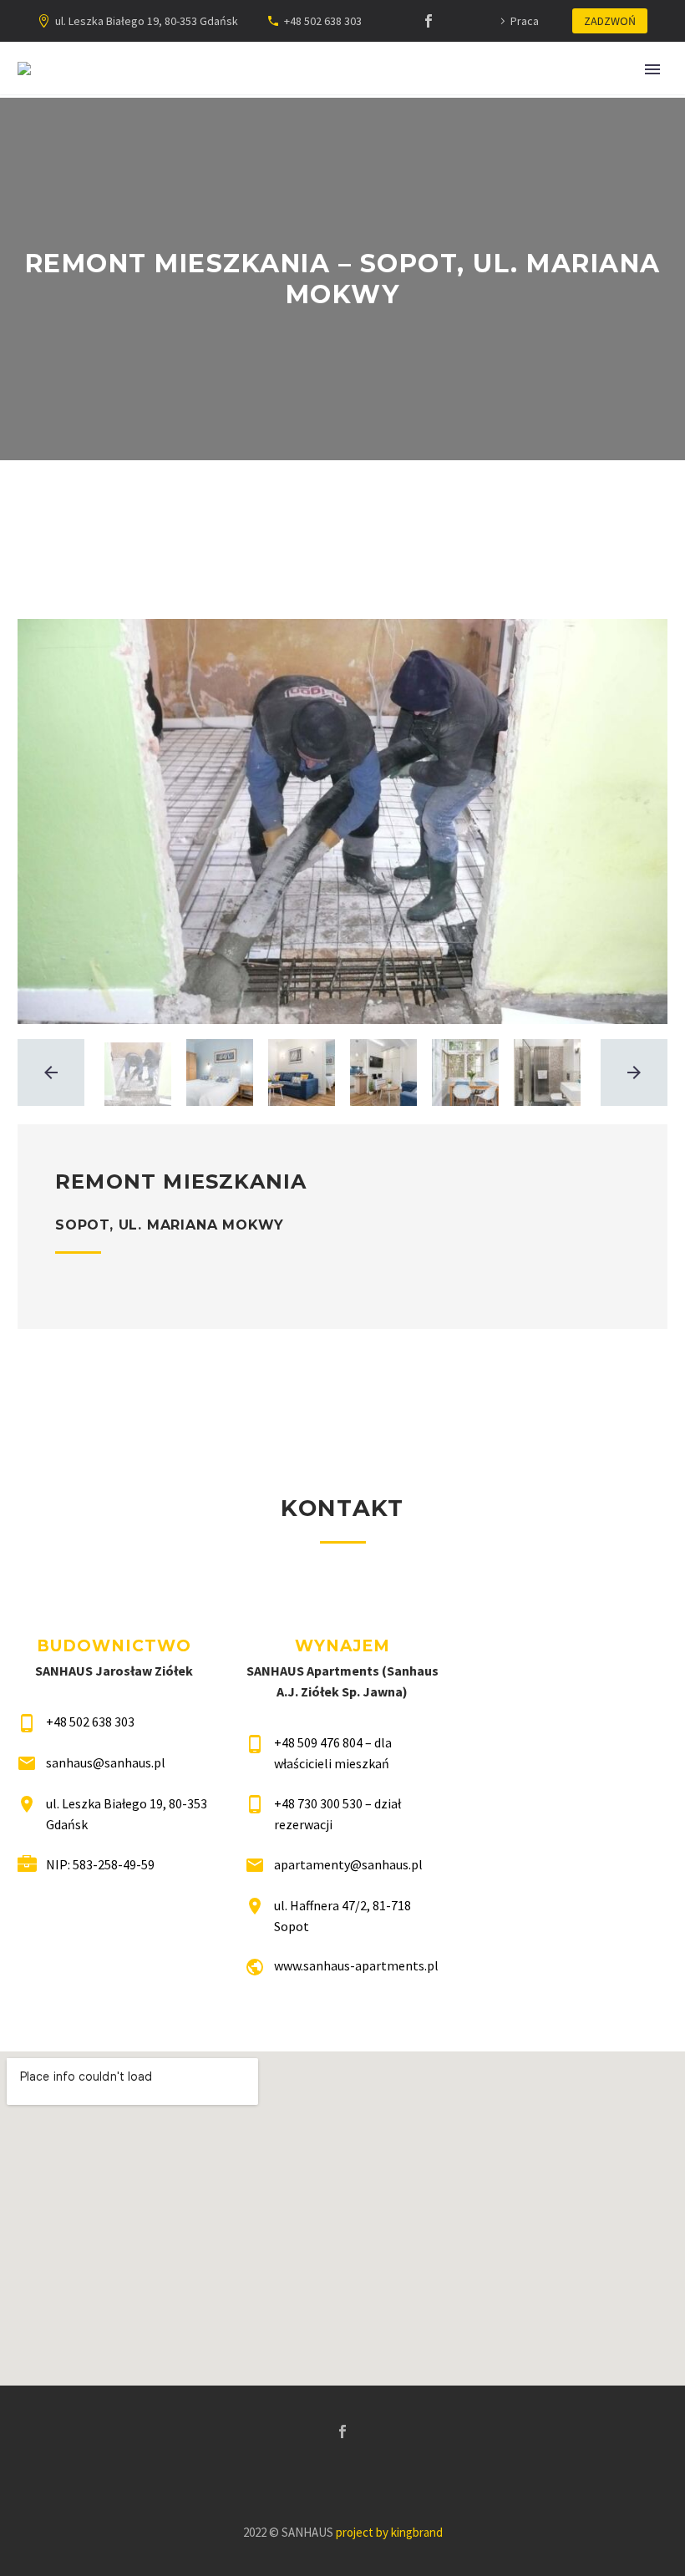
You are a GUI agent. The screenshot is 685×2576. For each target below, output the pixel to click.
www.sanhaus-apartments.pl (356, 1965)
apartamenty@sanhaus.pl (348, 1864)
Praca (525, 21)
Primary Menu (652, 69)
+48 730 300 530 (318, 1803)
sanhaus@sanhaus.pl (106, 1762)
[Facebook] (429, 21)
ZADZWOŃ (610, 21)
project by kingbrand (389, 2532)
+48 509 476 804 (318, 1742)
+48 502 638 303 (323, 21)
